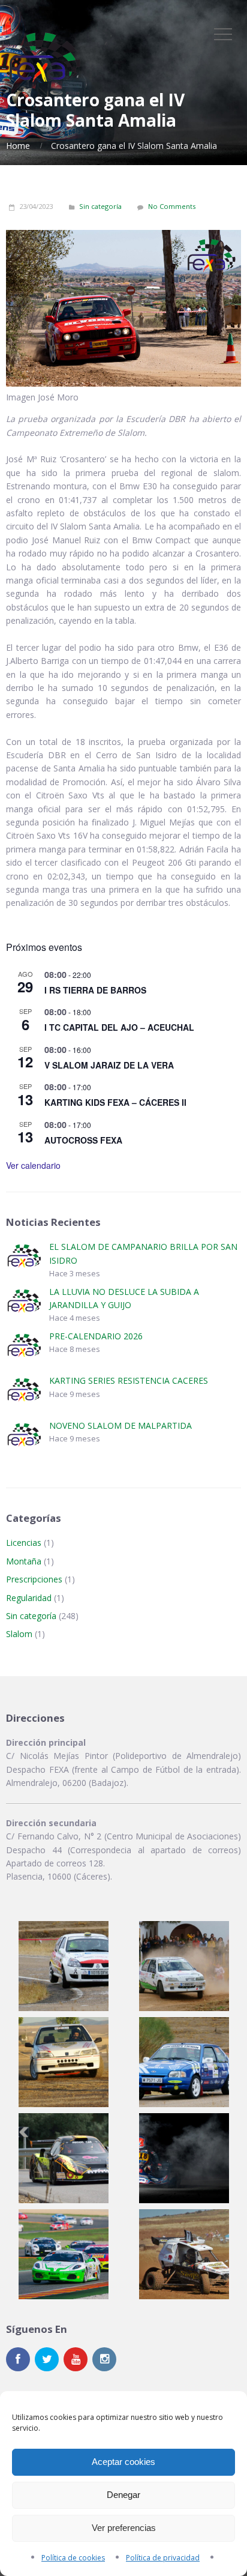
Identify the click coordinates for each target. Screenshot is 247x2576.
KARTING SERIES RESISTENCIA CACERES (129, 1380)
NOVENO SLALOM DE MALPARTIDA (121, 1425)
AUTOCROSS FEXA (83, 1140)
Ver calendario (33, 1165)
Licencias (24, 1543)
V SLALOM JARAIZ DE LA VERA (109, 1065)
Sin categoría (100, 206)
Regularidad (29, 1598)
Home (18, 146)
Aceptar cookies (123, 2462)
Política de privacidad (163, 2558)
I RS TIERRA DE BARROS (95, 990)
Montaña (24, 1561)
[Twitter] (47, 2359)
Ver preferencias (124, 2528)
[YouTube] (76, 2359)
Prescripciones (34, 1579)
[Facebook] (18, 2359)
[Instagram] (104, 2359)
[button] (64, 1966)
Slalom (19, 1634)
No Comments (172, 206)
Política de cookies (73, 2558)
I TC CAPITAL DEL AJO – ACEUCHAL (119, 1027)
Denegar (123, 2495)
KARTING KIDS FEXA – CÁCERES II (115, 1102)
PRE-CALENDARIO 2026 (96, 1336)
